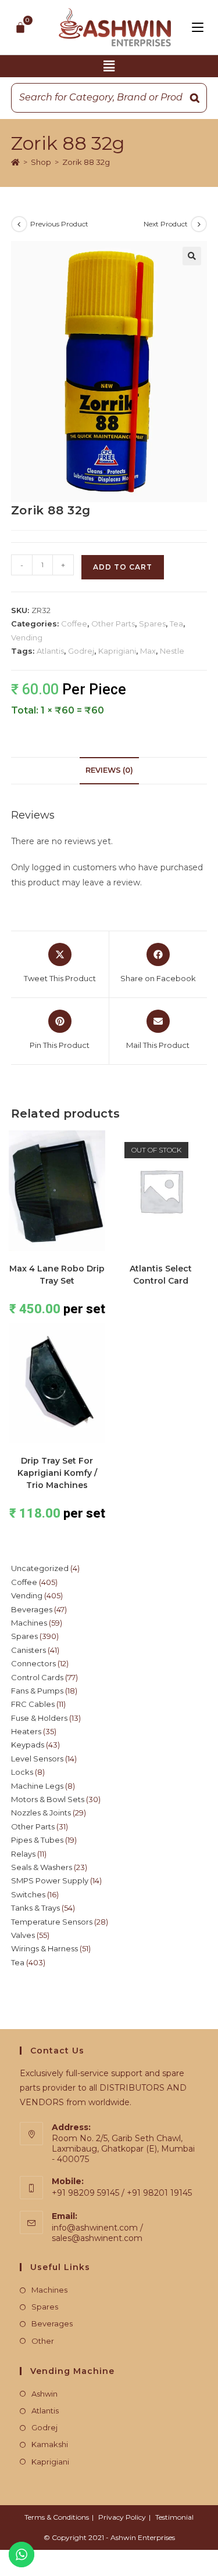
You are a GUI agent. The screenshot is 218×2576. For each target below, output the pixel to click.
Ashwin (44, 2394)
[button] (109, 66)
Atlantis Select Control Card (161, 1275)
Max (148, 651)
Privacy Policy (122, 2517)
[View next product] (199, 224)
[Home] (15, 162)
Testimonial (174, 2517)
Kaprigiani (117, 651)
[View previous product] (19, 224)
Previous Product (59, 224)
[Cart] (21, 27)
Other (43, 2341)
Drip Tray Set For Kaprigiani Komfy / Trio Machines (57, 1473)
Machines (49, 2290)
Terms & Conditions (57, 2517)
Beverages (52, 2323)
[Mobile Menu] (198, 27)
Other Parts (113, 624)
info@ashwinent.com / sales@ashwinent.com (97, 2233)
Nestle (172, 651)
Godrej (81, 651)
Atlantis (50, 651)
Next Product (166, 224)
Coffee (74, 624)
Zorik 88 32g (86, 162)
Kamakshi (50, 2444)
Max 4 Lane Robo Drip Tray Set (57, 1275)
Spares (152, 624)
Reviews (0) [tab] (109, 770)
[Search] (195, 98)
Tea (176, 624)
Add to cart (123, 567)
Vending (27, 637)
